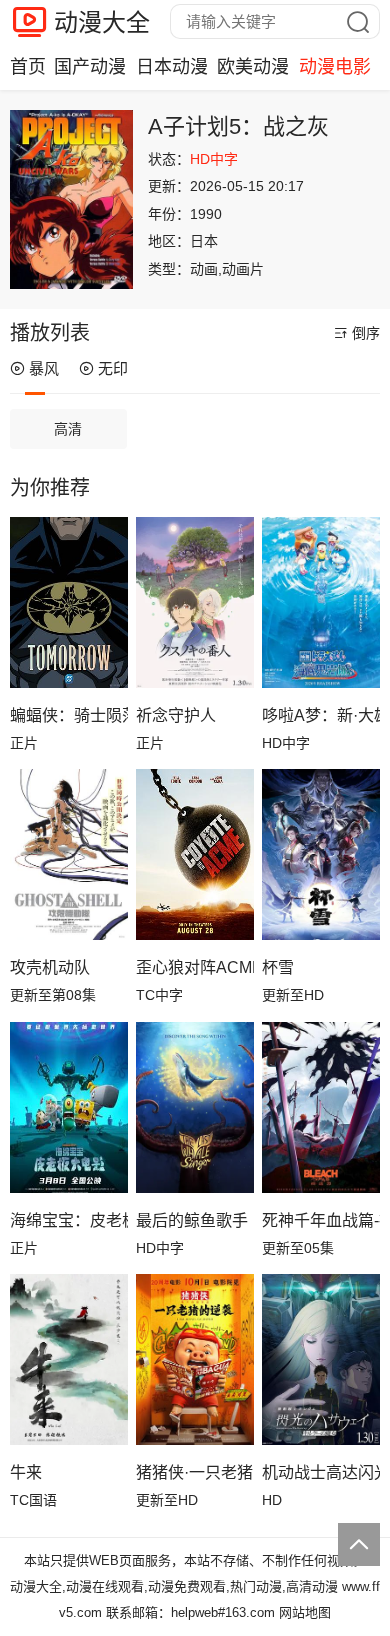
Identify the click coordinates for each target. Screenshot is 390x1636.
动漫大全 (102, 22)
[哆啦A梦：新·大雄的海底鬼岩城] (321, 602)
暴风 (44, 368)
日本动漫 (172, 67)
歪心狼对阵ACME (195, 967)
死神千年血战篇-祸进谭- (321, 1220)
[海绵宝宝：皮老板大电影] (69, 1107)
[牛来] (69, 1359)
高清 (68, 429)
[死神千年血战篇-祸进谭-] (321, 1107)
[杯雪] (321, 854)
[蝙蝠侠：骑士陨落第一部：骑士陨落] (69, 602)
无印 (113, 368)
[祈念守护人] (195, 602)
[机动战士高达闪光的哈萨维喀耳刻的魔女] (321, 1359)
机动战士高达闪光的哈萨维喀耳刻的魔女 (321, 1472)
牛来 (26, 1472)
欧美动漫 (253, 67)
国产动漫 (90, 67)
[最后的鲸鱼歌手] (195, 1107)
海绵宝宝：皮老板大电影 (69, 1220)
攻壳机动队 (50, 967)
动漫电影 (335, 67)
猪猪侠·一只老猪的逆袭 (195, 1472)
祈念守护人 (176, 715)
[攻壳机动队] (69, 854)
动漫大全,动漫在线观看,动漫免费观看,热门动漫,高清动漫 (174, 1586)
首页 (28, 67)
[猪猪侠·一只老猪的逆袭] (195, 1359)
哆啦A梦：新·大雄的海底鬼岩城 (321, 715)
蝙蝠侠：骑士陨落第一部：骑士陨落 (69, 715)
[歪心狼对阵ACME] (195, 854)
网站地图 (305, 1612)
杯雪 (278, 967)
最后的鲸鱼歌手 (192, 1220)
